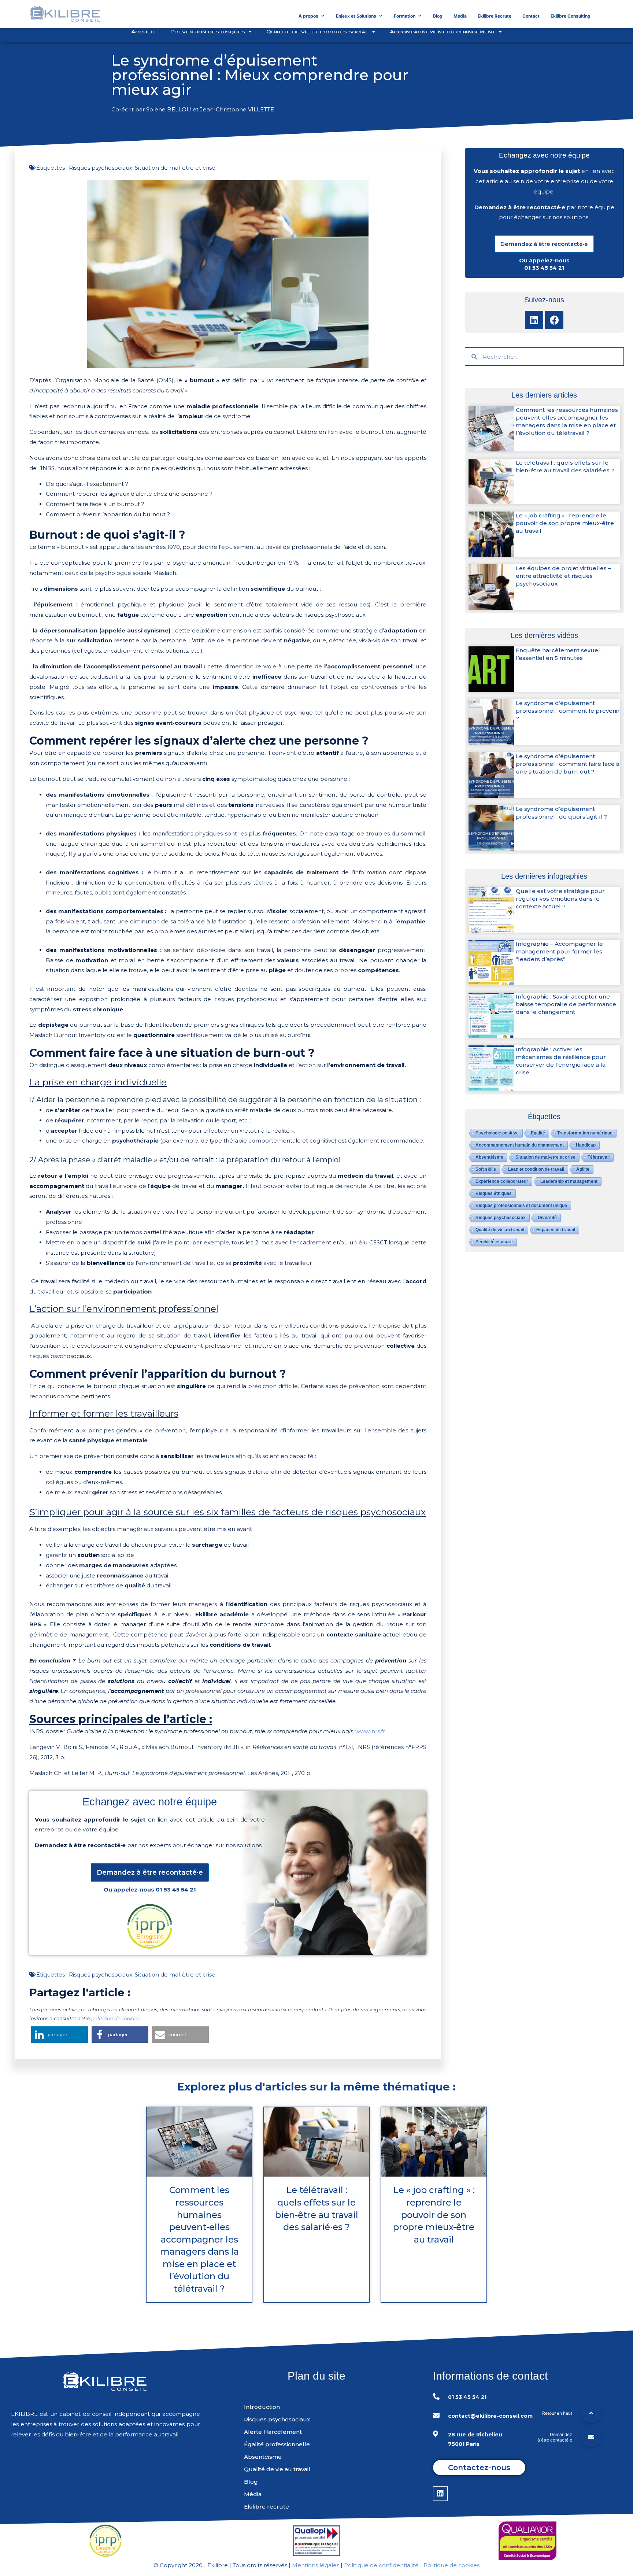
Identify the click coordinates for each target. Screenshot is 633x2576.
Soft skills (486, 1169)
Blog (438, 16)
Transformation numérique (585, 1133)
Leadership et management (569, 1181)
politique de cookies (115, 2018)
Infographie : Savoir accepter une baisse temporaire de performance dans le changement (566, 1004)
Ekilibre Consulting (571, 16)
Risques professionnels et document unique (521, 1206)
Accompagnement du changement (443, 32)
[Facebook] (554, 320)
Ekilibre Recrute (495, 16)
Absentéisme (489, 1157)
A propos (308, 16)
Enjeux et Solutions (356, 16)
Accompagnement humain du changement (520, 1145)
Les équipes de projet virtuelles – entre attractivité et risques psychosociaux (563, 576)
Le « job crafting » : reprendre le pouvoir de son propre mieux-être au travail (565, 523)
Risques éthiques (494, 1193)
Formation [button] (405, 16)
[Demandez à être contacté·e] (591, 2437)
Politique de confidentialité (381, 2565)
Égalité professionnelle (277, 2444)
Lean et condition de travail (536, 1169)
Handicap (586, 1145)
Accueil (143, 32)
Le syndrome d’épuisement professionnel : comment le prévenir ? (568, 711)
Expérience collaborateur (502, 1181)
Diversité (547, 1218)
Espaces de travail (556, 1230)
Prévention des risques (208, 32)
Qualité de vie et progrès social (317, 32)
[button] (150, 1872)
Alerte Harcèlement (273, 2432)
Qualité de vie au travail (500, 1230)
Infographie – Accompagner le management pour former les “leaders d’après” (559, 951)
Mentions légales (316, 2565)
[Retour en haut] (591, 2413)
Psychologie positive (497, 1133)
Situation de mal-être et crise (175, 168)
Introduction (262, 2407)
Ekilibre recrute (266, 2507)
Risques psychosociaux (101, 168)
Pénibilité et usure (494, 1242)
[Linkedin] (534, 320)
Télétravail (599, 1157)
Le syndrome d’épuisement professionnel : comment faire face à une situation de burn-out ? (568, 764)
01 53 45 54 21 (176, 1889)
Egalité (538, 1133)
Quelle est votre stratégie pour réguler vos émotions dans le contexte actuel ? (560, 899)
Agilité (583, 1169)
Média (460, 16)
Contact (531, 16)
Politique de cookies (451, 2565)
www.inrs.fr (370, 1731)
